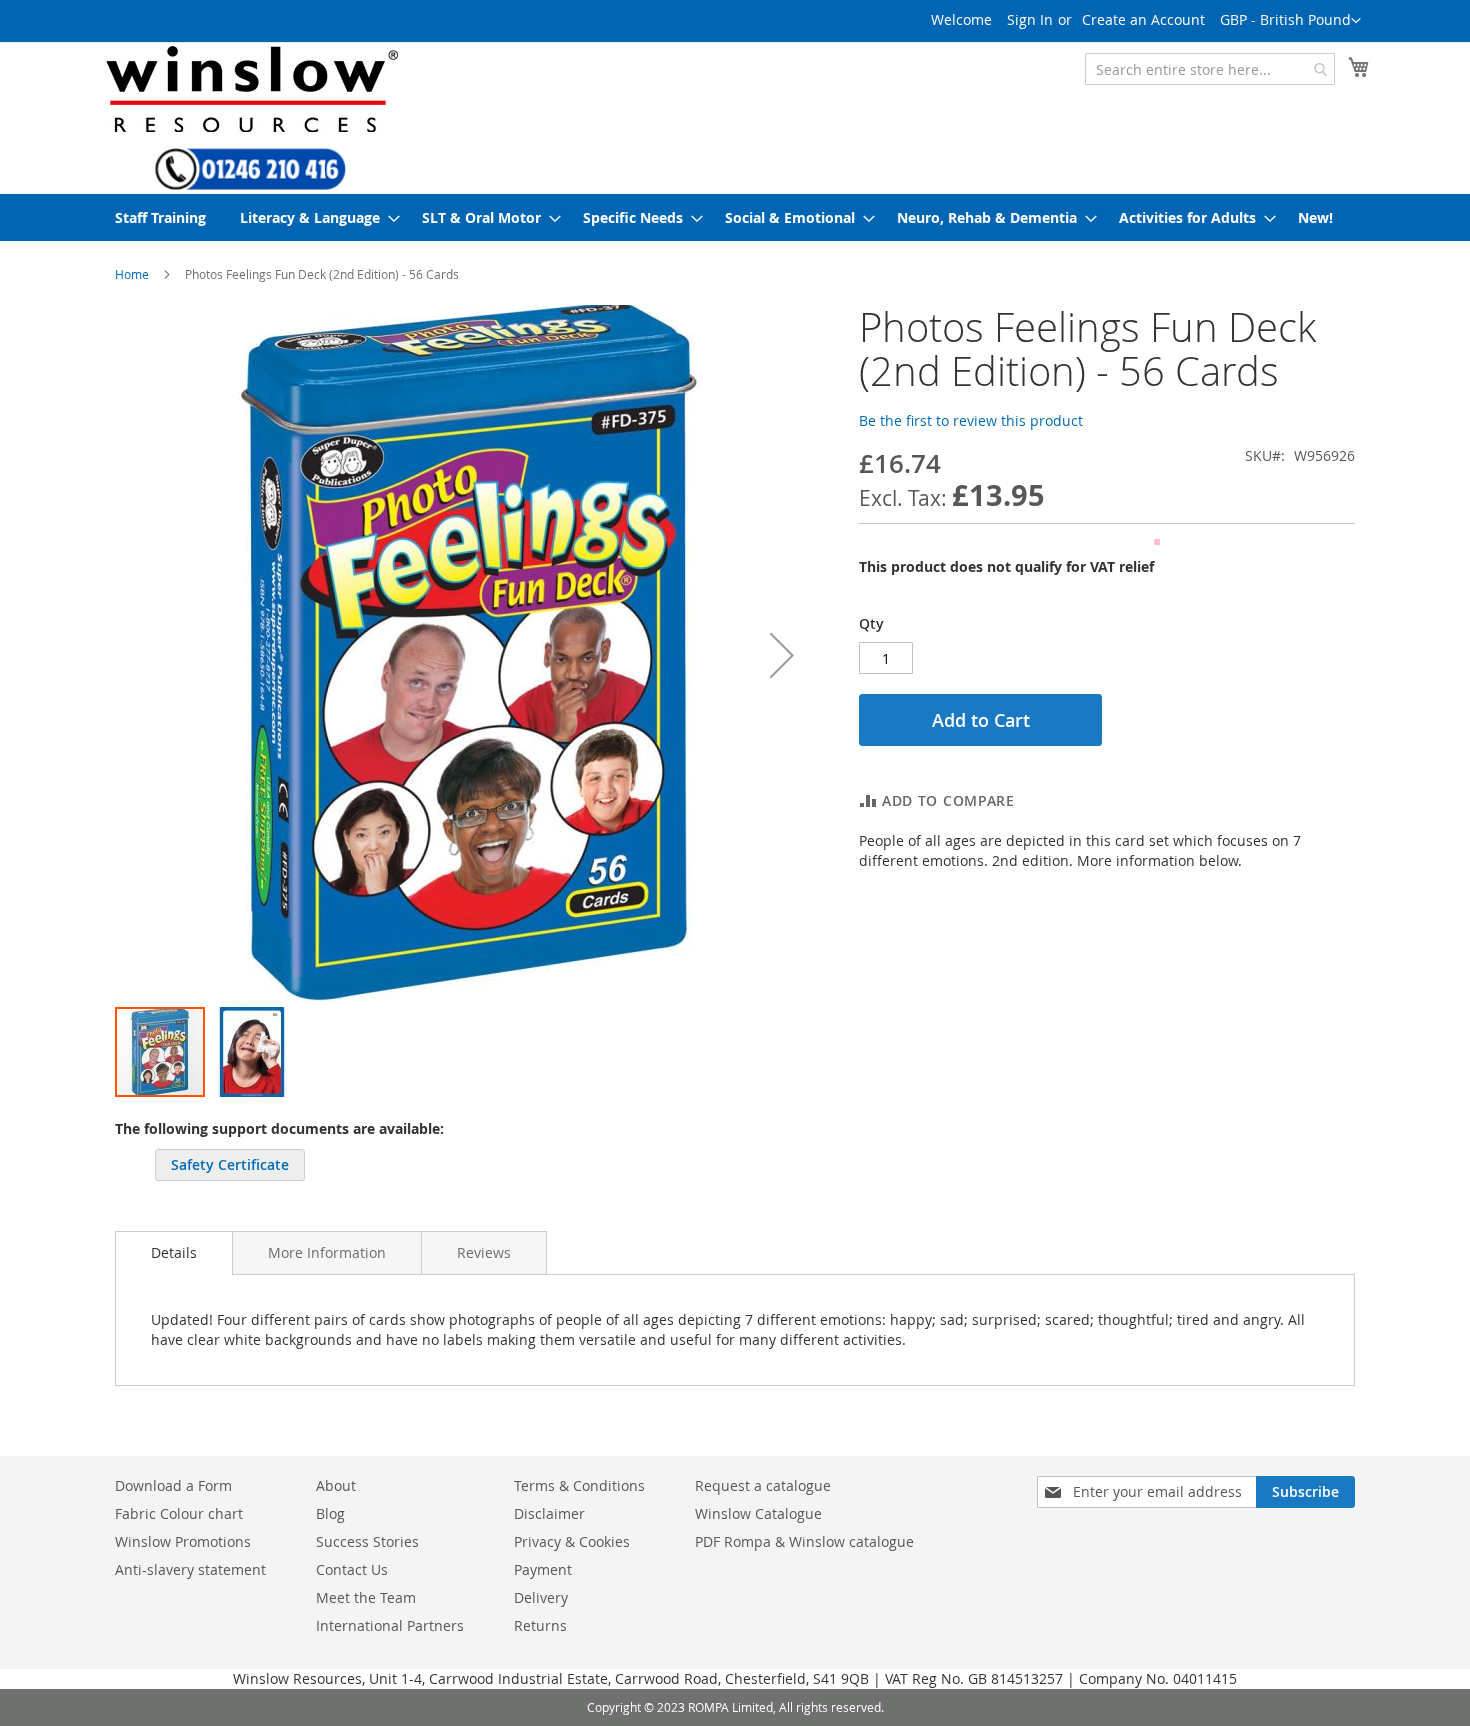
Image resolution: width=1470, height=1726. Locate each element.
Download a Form (173, 1485)
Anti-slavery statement (190, 1569)
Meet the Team (366, 1597)
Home (132, 274)
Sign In (1030, 19)
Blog (330, 1513)
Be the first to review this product (971, 420)
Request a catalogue (763, 1485)
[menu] (735, 217)
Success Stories (367, 1541)
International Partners (390, 1625)
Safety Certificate (230, 1164)
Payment (543, 1569)
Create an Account (1143, 19)
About (336, 1485)
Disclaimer (549, 1513)
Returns (540, 1625)
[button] (1290, 21)
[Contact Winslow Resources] (250, 181)
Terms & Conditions (579, 1485)
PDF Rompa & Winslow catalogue (804, 1541)
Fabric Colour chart (179, 1513)
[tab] (174, 1253)
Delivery (541, 1597)
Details (174, 1252)
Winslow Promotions (183, 1541)
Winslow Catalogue (758, 1513)
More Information (327, 1252)
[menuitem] (160, 217)
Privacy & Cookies (572, 1541)
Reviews (484, 1252)
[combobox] (1210, 69)
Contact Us (352, 1569)
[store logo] (250, 88)
